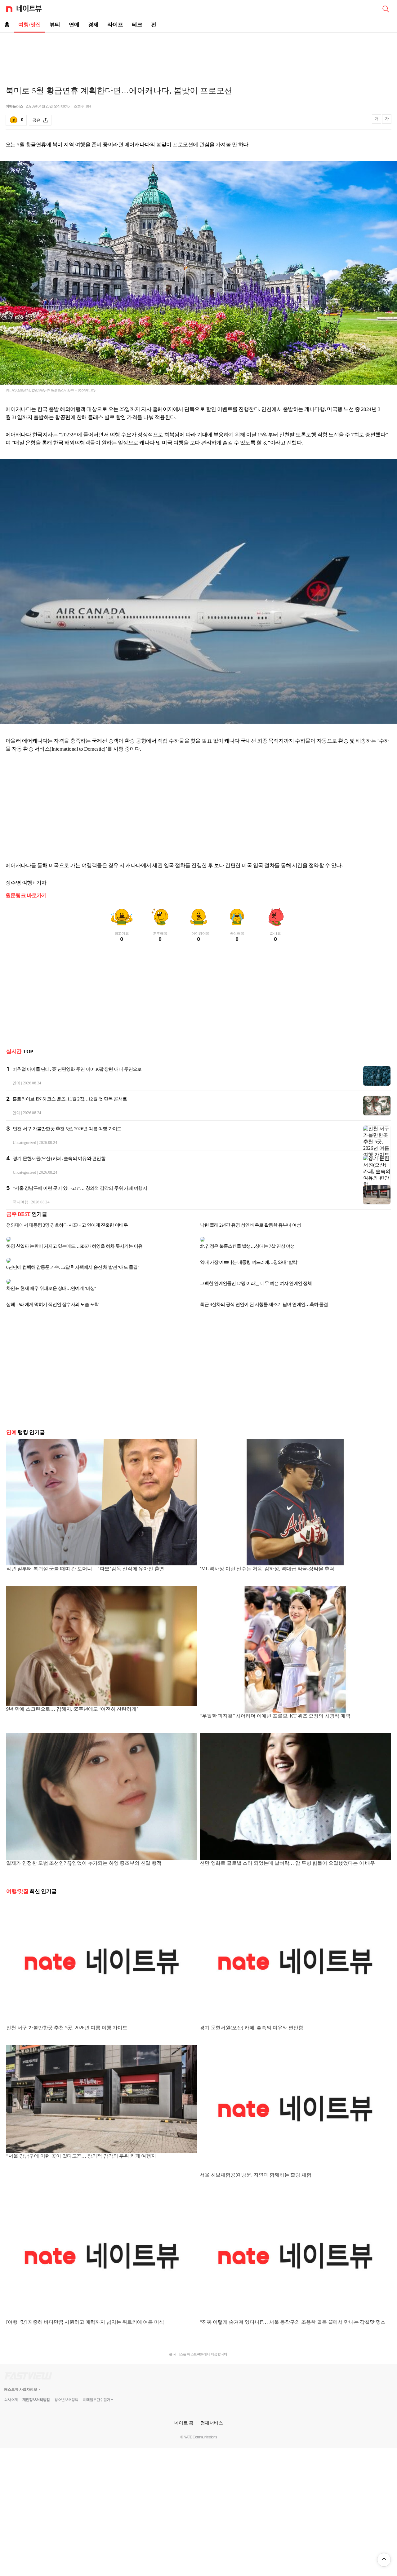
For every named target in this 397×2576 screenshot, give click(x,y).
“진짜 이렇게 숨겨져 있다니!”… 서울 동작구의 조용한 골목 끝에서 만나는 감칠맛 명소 (293, 2307)
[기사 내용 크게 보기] (387, 120)
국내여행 (21, 1202)
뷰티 (55, 25)
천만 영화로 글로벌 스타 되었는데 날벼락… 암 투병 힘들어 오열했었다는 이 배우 (287, 1848)
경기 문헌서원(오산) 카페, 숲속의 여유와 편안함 (59, 1158)
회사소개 (11, 2385)
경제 (93, 25)
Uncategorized (25, 1142)
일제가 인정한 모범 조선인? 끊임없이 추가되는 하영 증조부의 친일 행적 (84, 1848)
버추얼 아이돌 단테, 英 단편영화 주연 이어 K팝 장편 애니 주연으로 (77, 1069)
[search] (386, 8)
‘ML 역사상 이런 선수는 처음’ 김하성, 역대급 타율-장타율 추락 (267, 1554)
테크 (137, 25)
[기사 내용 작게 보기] (377, 122)
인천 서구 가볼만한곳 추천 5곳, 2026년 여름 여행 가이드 (67, 1129)
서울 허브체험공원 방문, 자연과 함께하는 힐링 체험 (256, 2160)
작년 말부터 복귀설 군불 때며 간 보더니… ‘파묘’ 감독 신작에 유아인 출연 (85, 1554)
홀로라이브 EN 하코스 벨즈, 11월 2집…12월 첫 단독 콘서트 (70, 1099)
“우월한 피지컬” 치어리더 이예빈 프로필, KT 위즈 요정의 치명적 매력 (275, 1701)
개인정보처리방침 (36, 2385)
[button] (384, 2560)
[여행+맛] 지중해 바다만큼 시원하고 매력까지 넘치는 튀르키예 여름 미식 (85, 2307)
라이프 (115, 25)
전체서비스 (212, 2408)
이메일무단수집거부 (98, 2385)
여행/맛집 (30, 25)
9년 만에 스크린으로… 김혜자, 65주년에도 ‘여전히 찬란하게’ (72, 1694)
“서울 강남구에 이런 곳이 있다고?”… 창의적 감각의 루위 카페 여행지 (80, 1188)
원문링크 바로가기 (26, 895)
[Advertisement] (198, 55)
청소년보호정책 (66, 2385)
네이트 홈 (184, 2408)
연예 (74, 25)
